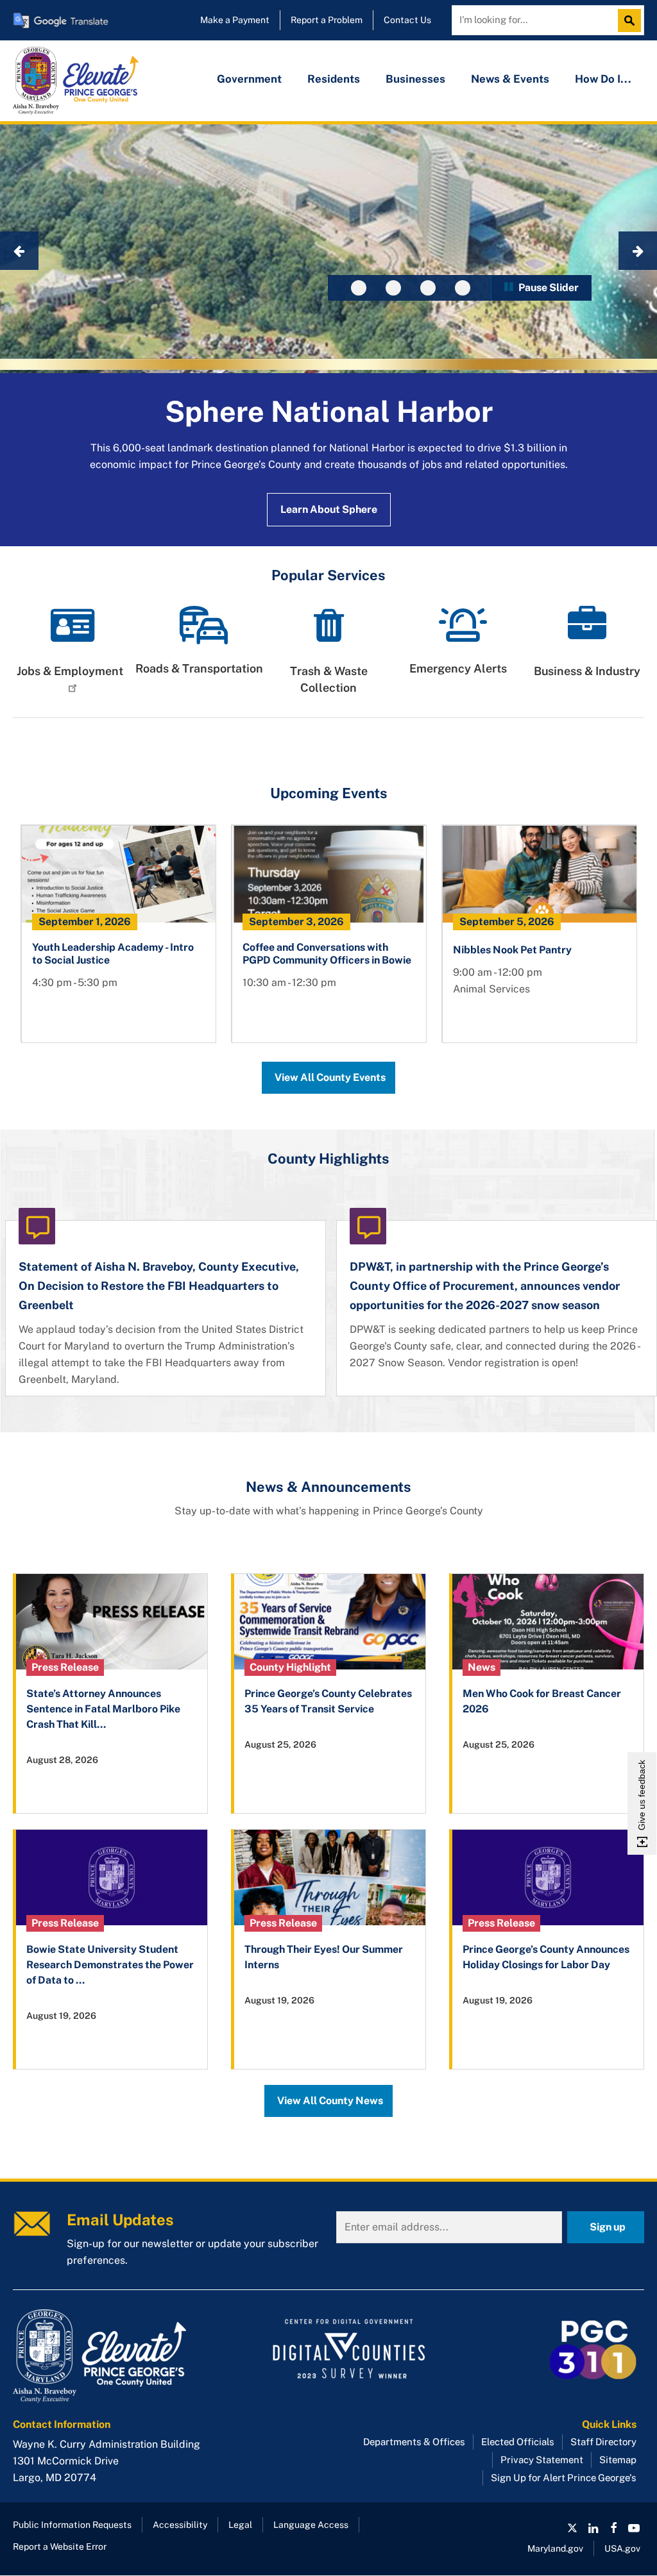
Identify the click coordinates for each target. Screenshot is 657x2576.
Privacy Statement (542, 2460)
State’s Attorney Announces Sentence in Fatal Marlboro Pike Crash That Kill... (103, 1709)
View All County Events (330, 1077)
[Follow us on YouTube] (634, 2528)
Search (633, 21)
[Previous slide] (19, 251)
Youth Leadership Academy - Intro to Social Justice (113, 954)
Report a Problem (327, 20)
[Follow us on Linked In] (593, 2528)
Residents (334, 79)
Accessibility (180, 2525)
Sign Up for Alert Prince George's (564, 2478)
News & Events (510, 79)
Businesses (415, 79)
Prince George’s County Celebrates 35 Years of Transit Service (328, 1701)
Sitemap (618, 2460)
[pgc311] (113, 2356)
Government (249, 79)
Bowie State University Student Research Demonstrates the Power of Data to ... (110, 1965)
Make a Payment (235, 20)
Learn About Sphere (329, 509)
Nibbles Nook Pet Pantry (512, 950)
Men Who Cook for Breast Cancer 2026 (542, 1701)
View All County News (330, 2101)
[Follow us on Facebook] (613, 2528)
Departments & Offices (414, 2442)
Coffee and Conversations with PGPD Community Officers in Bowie (327, 954)
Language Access (311, 2525)
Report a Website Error (60, 2547)
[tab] (359, 288)
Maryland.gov (555, 2548)
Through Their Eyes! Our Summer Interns (324, 1957)
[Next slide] (638, 251)
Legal (240, 2525)
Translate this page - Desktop (61, 20)
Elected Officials (518, 2442)
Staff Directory (603, 2442)
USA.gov (622, 2548)
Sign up (608, 2227)
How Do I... (603, 79)
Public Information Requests (72, 2525)
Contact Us (407, 20)
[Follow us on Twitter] (572, 2528)
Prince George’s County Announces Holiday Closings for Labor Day (546, 1957)
